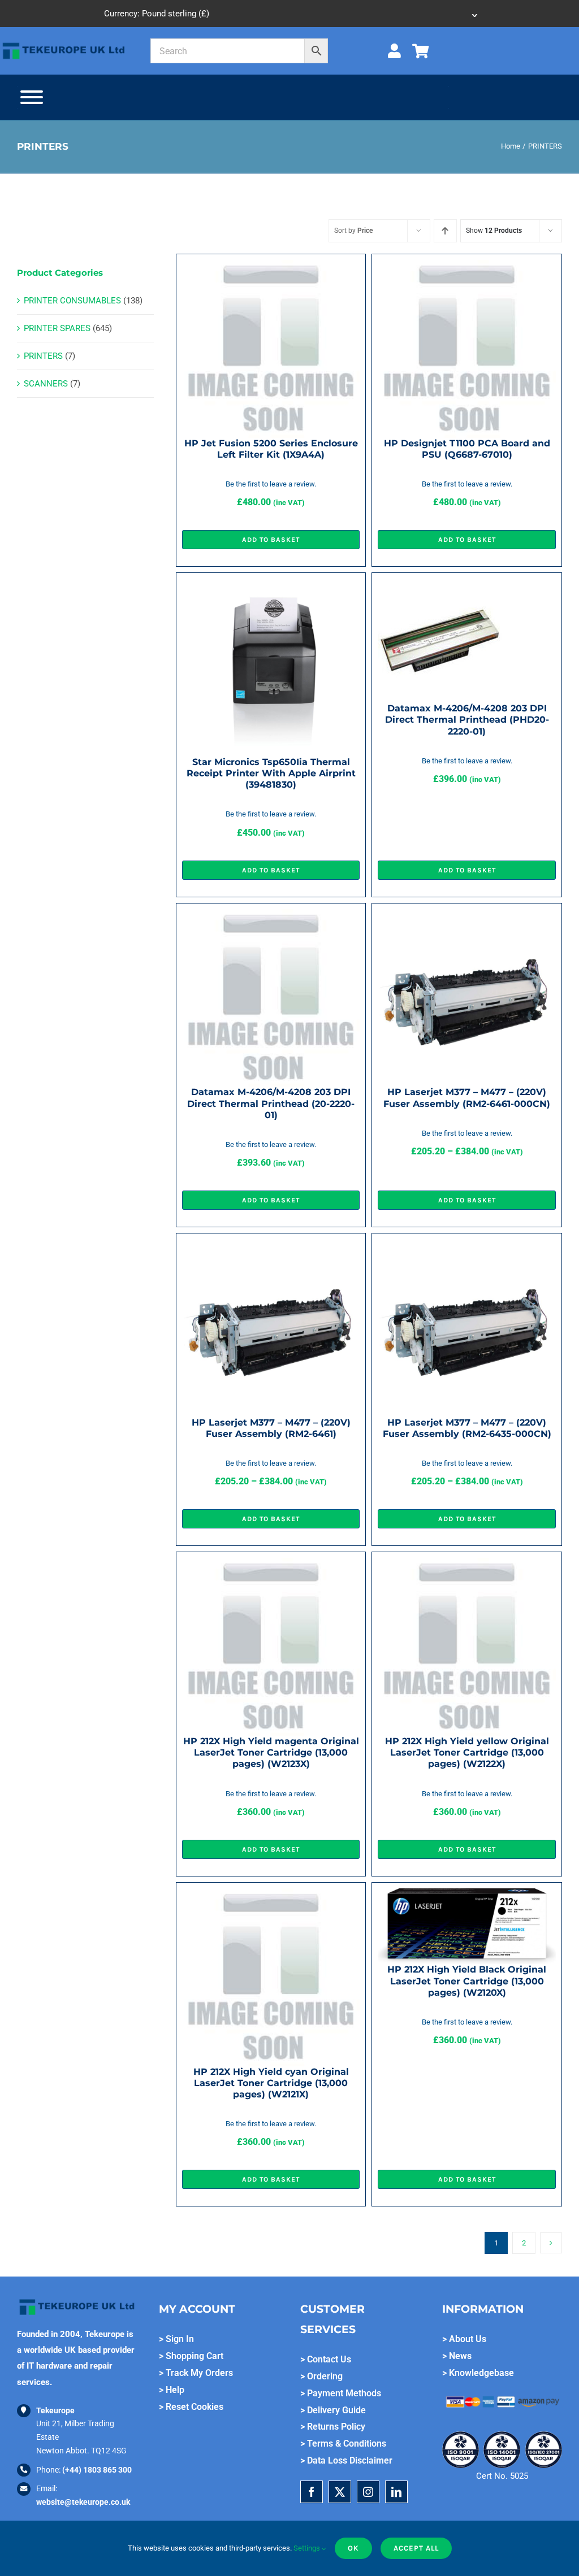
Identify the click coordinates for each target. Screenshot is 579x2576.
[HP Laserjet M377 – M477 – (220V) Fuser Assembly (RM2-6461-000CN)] (467, 917)
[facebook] (312, 2492)
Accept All (416, 2548)
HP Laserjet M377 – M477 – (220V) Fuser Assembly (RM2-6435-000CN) (467, 1428)
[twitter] (340, 2492)
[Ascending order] (445, 231)
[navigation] (289, 14)
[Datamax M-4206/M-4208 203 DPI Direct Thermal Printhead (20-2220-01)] (271, 917)
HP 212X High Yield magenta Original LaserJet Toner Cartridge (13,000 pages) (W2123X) (271, 1752)
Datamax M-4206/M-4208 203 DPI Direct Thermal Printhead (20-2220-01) (271, 1103)
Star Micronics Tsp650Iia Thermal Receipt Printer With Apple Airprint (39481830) (271, 773)
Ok (353, 2548)
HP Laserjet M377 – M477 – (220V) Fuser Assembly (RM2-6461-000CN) (467, 1098)
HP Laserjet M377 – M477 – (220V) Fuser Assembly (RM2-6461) (271, 1428)
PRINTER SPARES (57, 328)
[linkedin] (396, 2492)
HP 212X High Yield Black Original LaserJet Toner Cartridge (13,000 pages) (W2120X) (467, 1981)
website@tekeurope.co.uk (83, 2502)
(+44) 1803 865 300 (97, 2470)
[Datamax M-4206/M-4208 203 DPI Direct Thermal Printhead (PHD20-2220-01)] (440, 587)
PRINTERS (43, 356)
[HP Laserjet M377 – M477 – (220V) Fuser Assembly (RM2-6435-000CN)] (467, 1247)
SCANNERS (46, 384)
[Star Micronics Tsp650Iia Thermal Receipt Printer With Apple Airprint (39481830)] (271, 587)
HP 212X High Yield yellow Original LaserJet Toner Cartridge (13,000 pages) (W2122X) (467, 1752)
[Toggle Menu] (32, 97)
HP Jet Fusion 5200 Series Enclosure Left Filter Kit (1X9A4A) (271, 449)
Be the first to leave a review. (271, 484)
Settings (308, 2548)
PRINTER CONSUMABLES (72, 301)
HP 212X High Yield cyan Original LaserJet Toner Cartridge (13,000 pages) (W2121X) (271, 2083)
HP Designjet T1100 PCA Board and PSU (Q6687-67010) (467, 449)
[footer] (64, 44)
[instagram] (368, 2492)
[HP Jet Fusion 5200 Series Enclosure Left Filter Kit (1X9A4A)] (271, 268)
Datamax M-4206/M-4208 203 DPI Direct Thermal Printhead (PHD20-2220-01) (467, 720)
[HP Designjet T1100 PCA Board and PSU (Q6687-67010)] (467, 268)
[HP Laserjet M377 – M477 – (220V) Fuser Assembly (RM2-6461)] (271, 1247)
